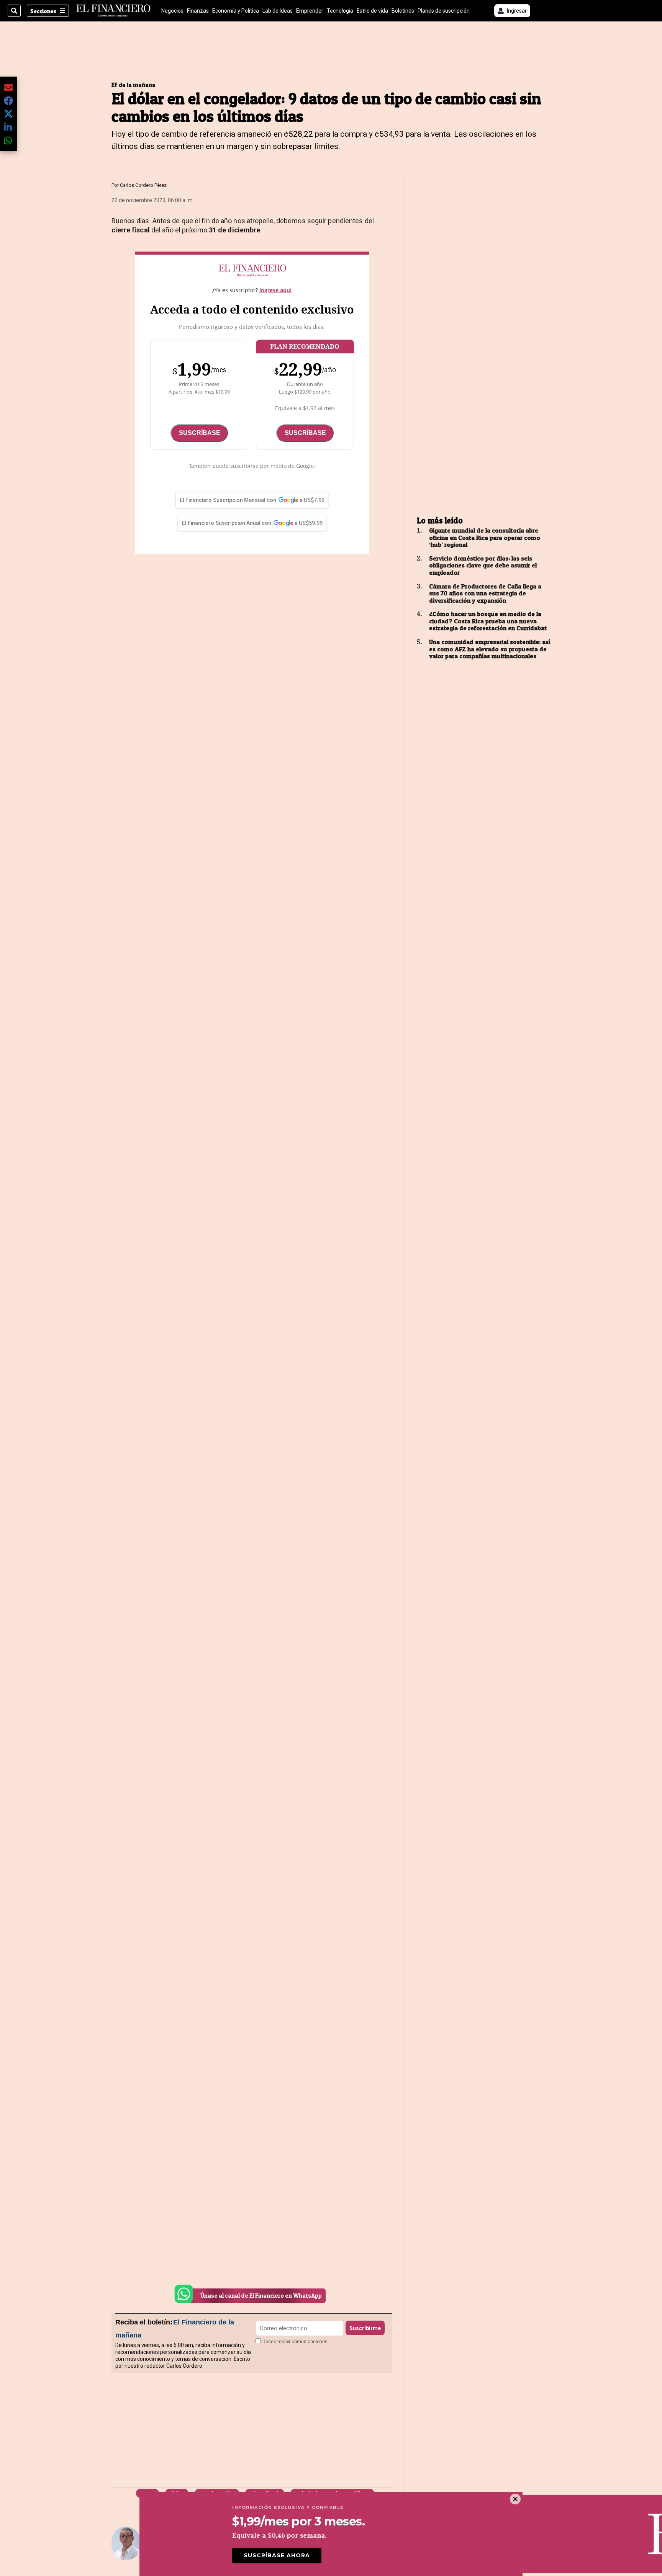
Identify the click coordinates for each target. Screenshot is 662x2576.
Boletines (403, 11)
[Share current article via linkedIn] (8, 127)
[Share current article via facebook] (8, 101)
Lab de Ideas (278, 11)
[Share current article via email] (8, 87)
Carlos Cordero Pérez (143, 185)
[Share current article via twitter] (8, 114)
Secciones (43, 11)
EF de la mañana (134, 85)
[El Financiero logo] (113, 11)
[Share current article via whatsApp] (8, 140)
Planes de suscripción (444, 11)
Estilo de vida (372, 11)
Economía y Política (236, 11)
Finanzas (198, 11)
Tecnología (340, 11)
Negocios (172, 11)
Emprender (310, 11)
